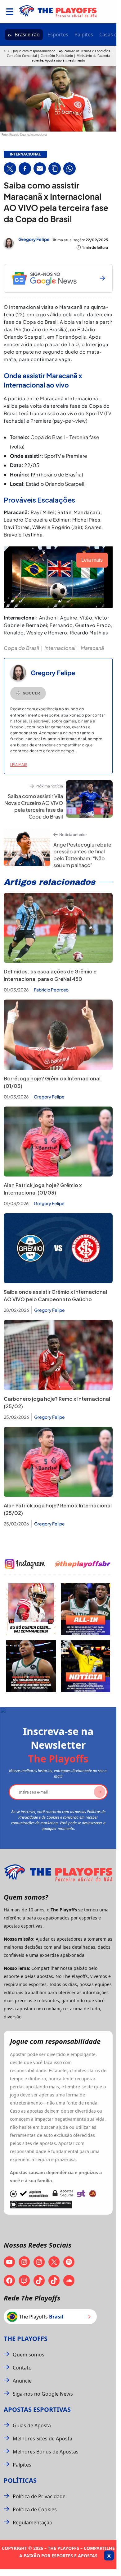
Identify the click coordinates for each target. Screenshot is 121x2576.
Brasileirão (27, 35)
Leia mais (19, 765)
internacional (25, 154)
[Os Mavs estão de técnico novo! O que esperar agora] (86, 1666)
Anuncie (22, 2381)
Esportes (58, 35)
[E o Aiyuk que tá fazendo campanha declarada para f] (31, 1609)
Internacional (60, 648)
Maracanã (92, 648)
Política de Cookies (35, 2509)
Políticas (20, 2480)
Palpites (84, 35)
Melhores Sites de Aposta (43, 2439)
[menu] (10, 12)
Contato (22, 2368)
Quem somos (29, 2355)
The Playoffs (26, 2339)
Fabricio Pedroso (51, 990)
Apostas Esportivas (37, 2409)
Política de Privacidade (39, 2496)
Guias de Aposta (32, 2425)
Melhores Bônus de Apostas (46, 2452)
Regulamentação (33, 2523)
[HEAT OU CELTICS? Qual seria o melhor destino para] (31, 1666)
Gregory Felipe (34, 239)
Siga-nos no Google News (43, 2394)
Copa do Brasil (21, 648)
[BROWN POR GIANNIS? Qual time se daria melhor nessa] (86, 1609)
